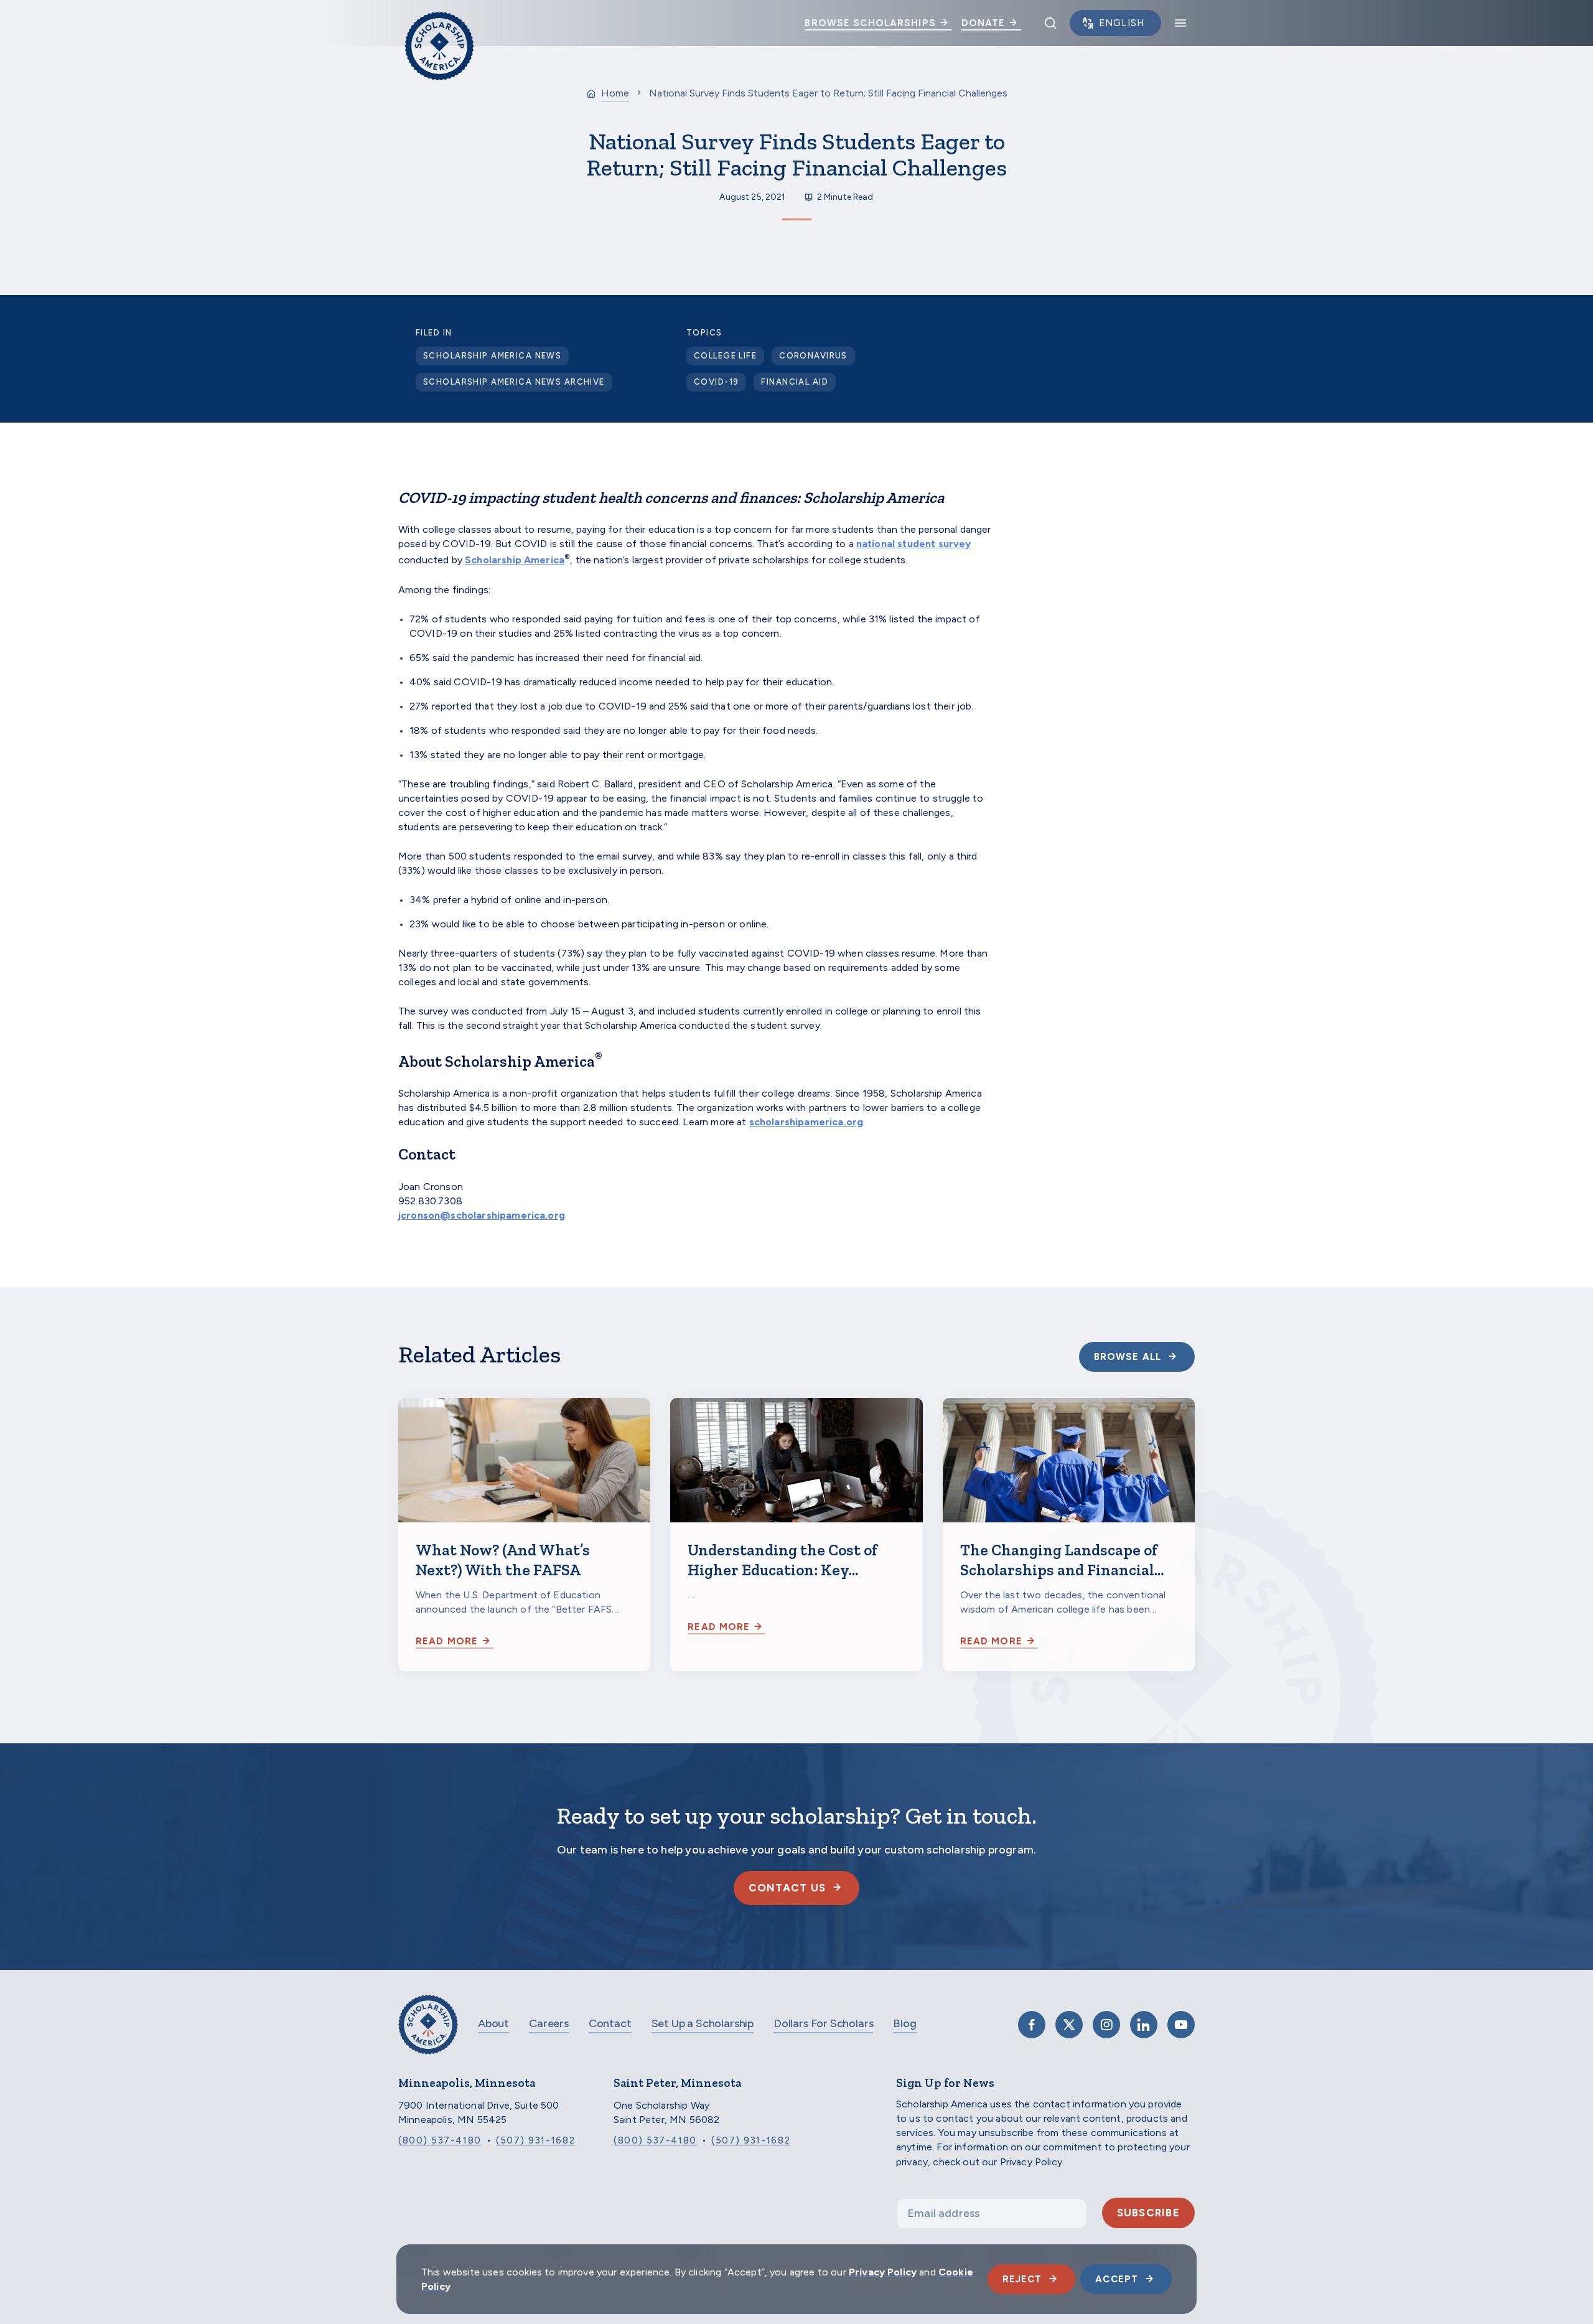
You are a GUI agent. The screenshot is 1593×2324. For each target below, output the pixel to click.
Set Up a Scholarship (703, 2023)
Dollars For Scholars (823, 2023)
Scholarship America (515, 560)
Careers (549, 2023)
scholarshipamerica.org (806, 1122)
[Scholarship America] (428, 2034)
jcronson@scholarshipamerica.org (482, 1215)
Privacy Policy (883, 2272)
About (493, 2023)
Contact (610, 2023)
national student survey (914, 544)
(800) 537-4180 (440, 2140)
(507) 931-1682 (535, 2140)
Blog (904, 2023)
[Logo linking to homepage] (439, 23)
